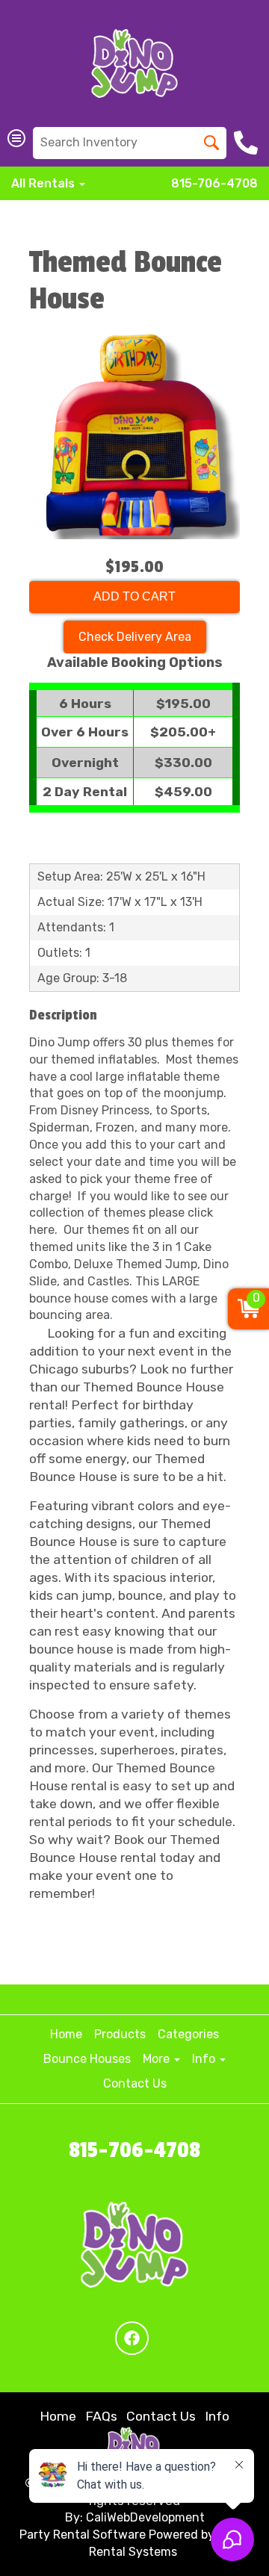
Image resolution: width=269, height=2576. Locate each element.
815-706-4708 (214, 183)
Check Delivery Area (135, 637)
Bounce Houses (87, 2059)
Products (120, 2034)
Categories (188, 2034)
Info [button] (205, 2059)
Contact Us (135, 2083)
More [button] (158, 2059)
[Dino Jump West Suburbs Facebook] (132, 2338)
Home (66, 2034)
